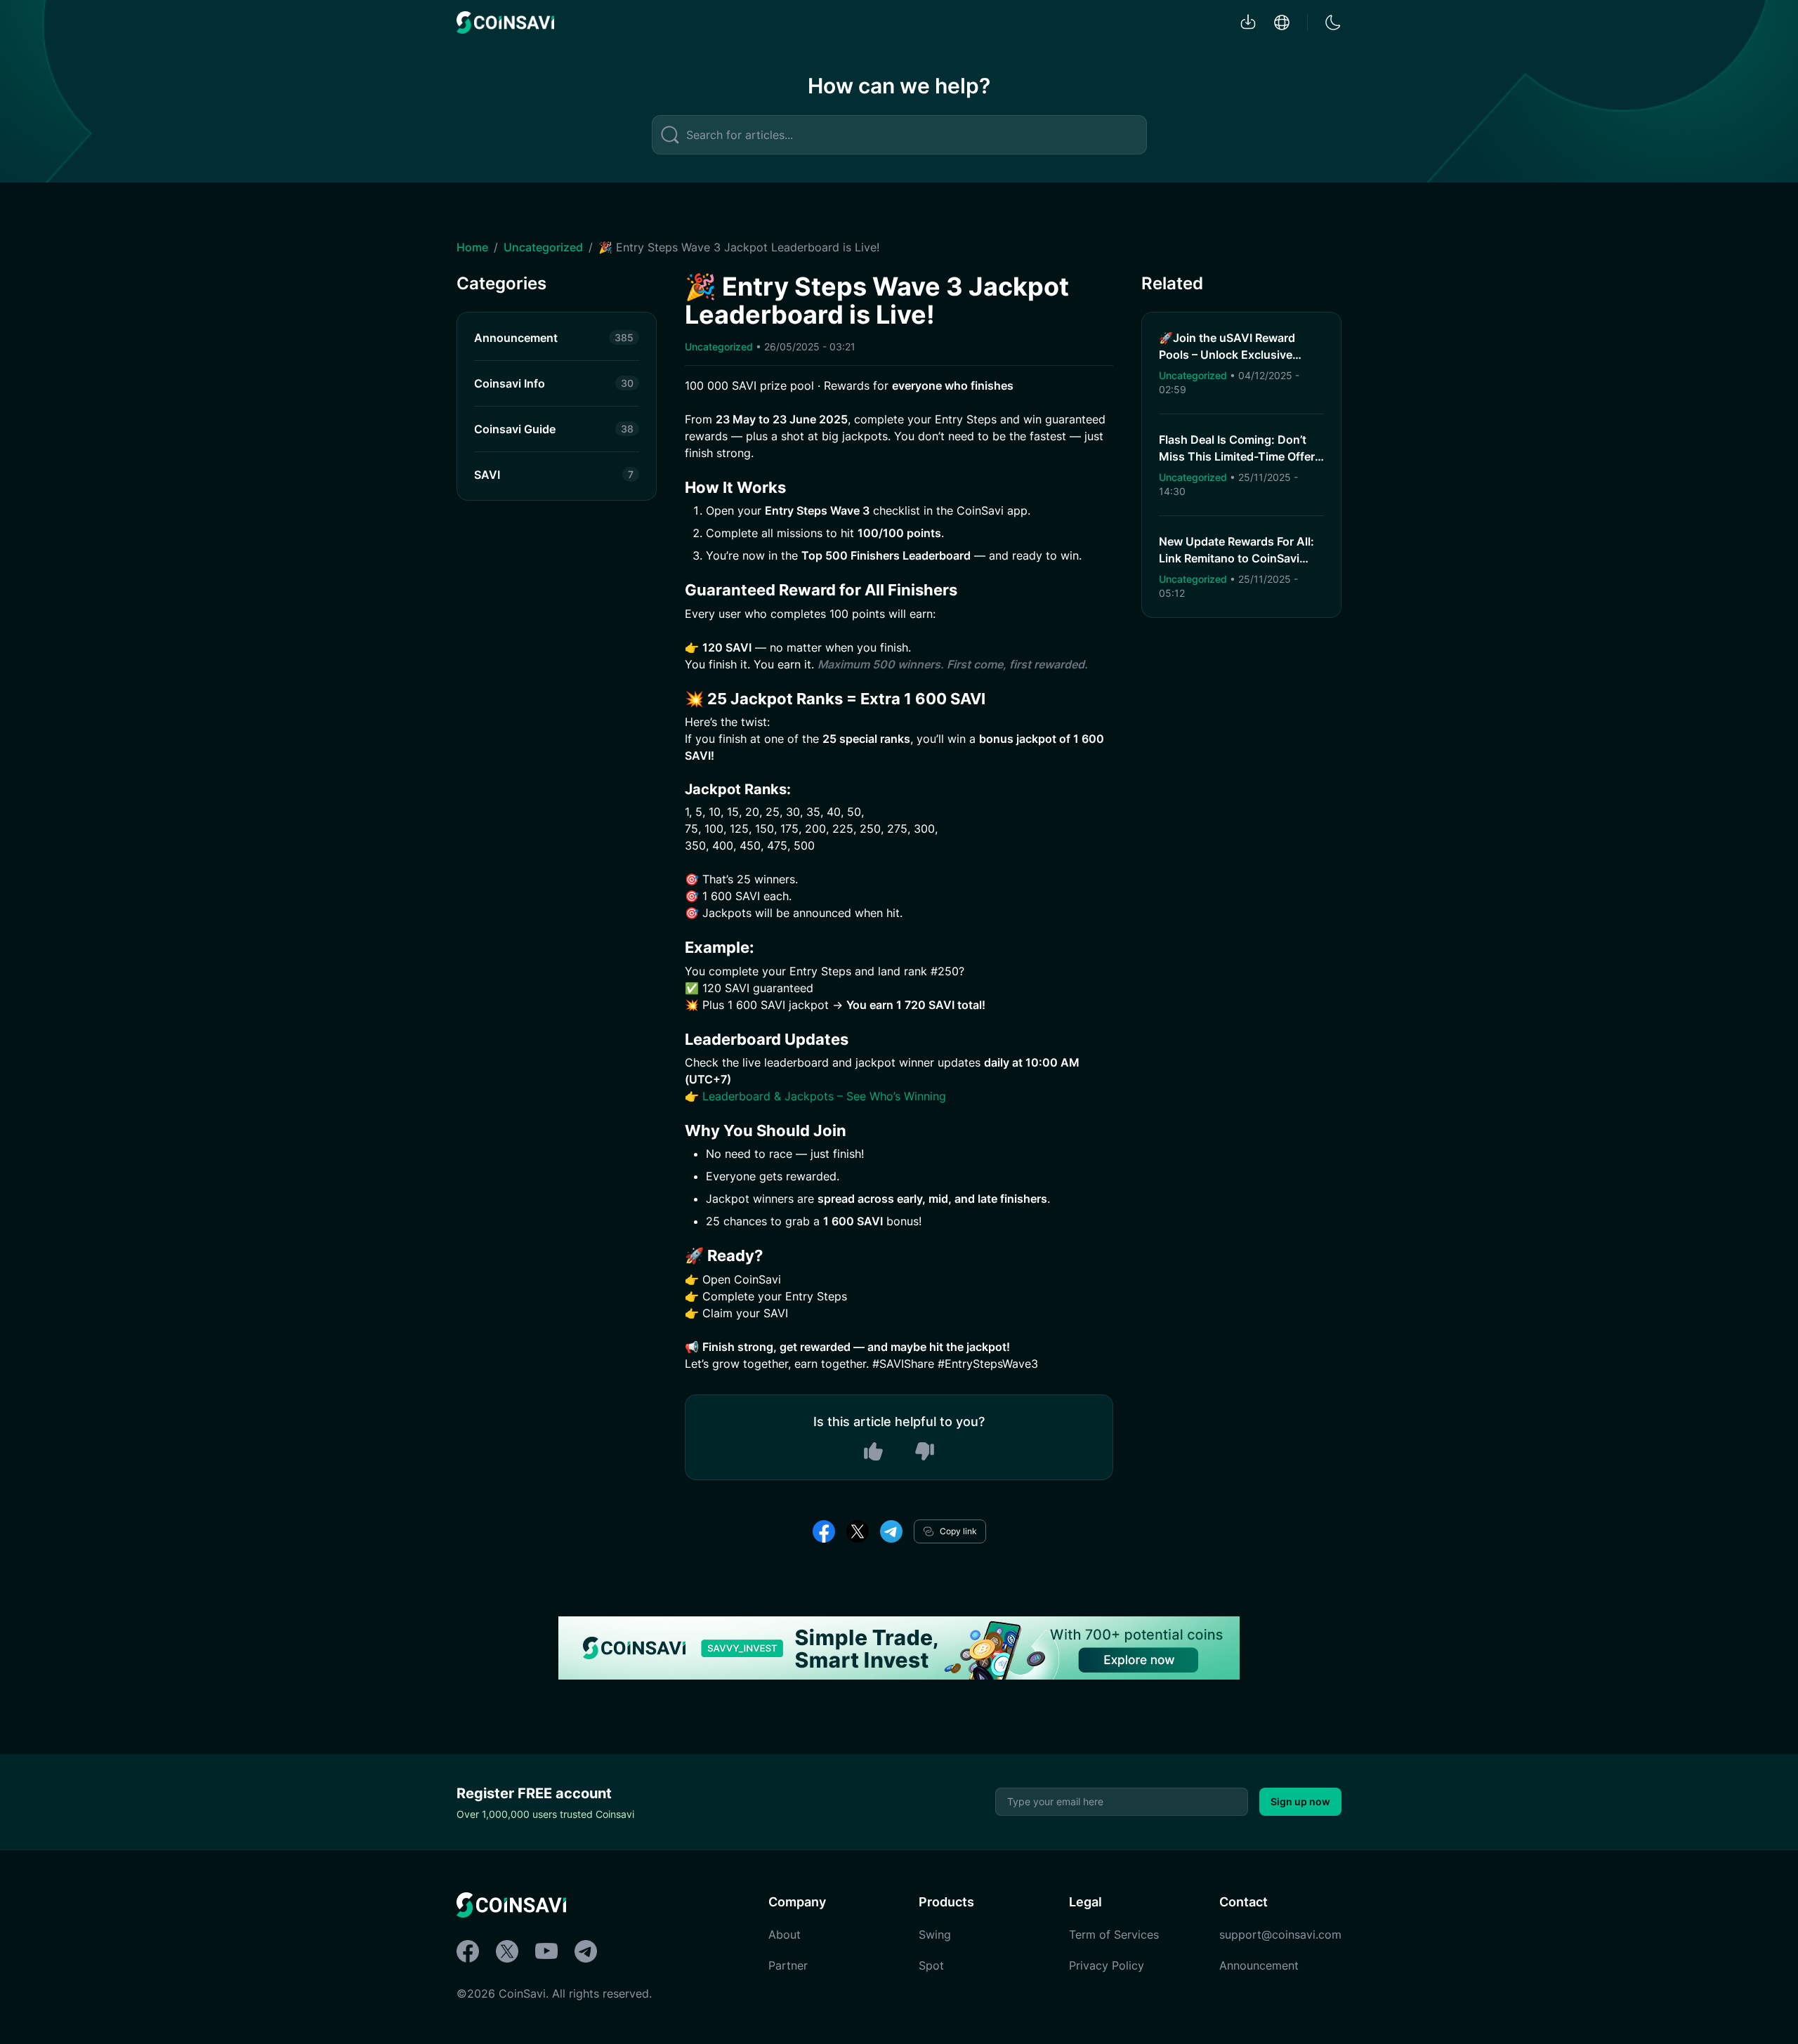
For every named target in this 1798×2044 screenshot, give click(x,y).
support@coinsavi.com (1280, 1934)
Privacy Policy (1107, 1965)
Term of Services (1114, 1934)
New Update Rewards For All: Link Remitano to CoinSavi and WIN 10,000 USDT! (1236, 558)
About (785, 1934)
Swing (935, 1934)
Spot (931, 1965)
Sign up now (1300, 1801)
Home (472, 247)
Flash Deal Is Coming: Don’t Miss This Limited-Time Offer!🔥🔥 (1239, 456)
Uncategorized (543, 247)
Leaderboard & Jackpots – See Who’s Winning (824, 1096)
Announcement (1259, 1965)
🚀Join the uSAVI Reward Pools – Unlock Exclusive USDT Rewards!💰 (1227, 355)
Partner (788, 1965)
